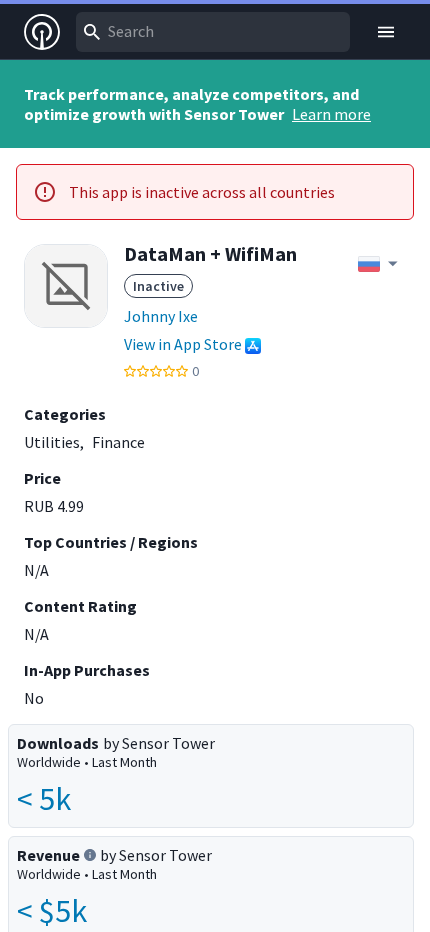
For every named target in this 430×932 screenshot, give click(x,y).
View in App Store (183, 344)
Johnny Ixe (161, 316)
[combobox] (213, 32)
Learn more (331, 114)
